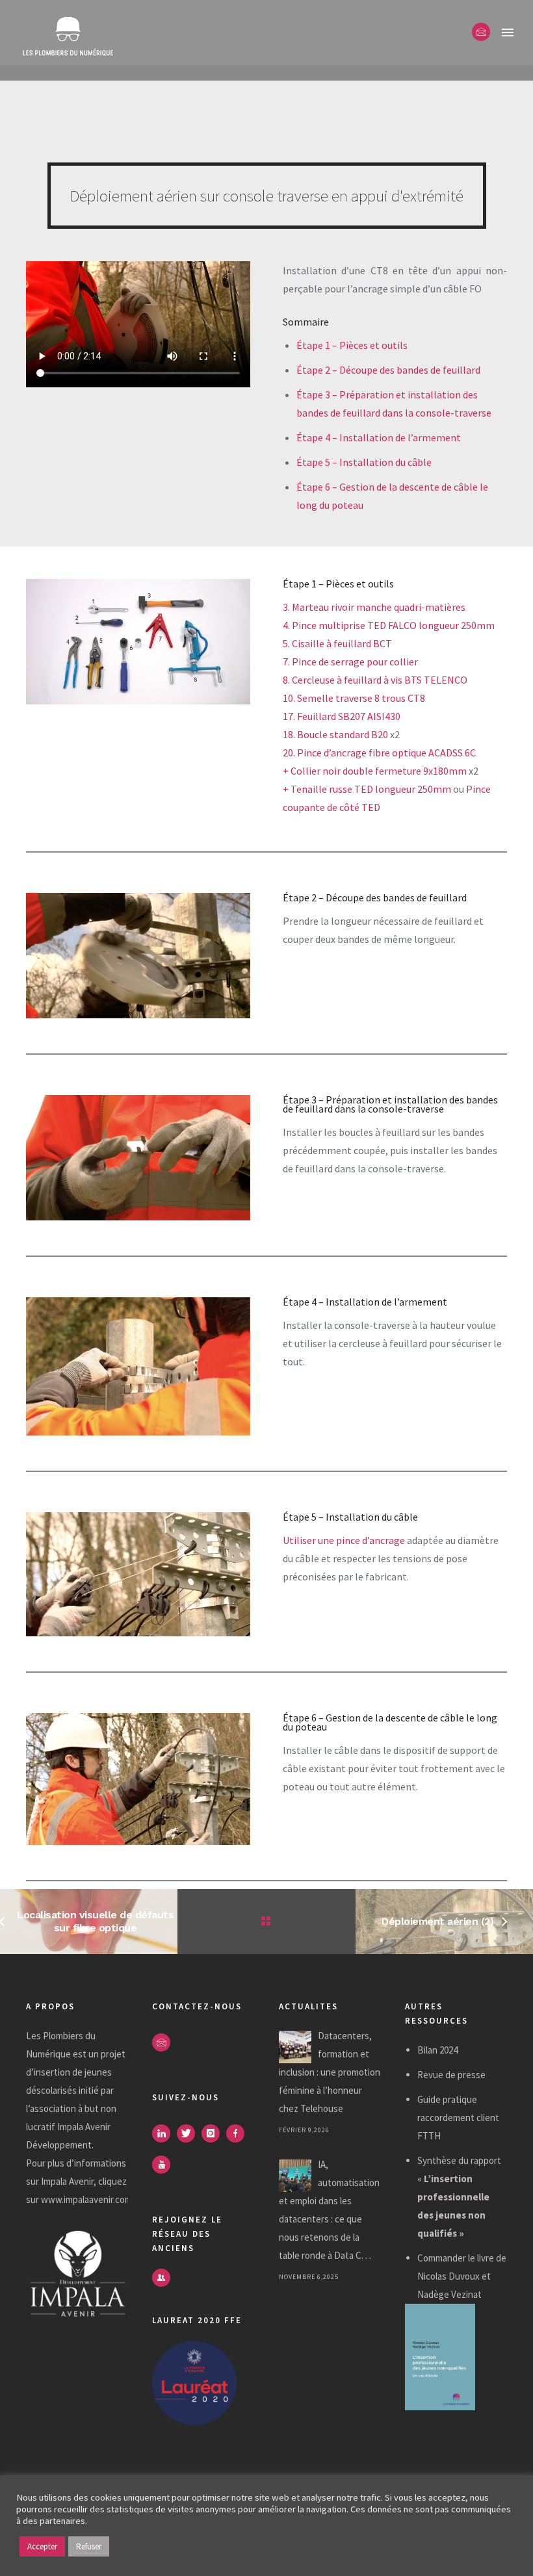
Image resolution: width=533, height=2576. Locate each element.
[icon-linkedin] (164, 2133)
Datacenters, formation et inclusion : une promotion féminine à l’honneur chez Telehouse (330, 2072)
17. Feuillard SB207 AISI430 (342, 716)
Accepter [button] (42, 2546)
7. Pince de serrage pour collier (350, 662)
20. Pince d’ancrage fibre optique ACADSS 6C (379, 753)
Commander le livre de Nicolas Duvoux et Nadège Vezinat (462, 2276)
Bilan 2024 (437, 2050)
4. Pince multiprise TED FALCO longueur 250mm (389, 625)
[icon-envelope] (481, 32)
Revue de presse (451, 2075)
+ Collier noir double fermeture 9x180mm (375, 771)
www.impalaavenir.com (86, 2199)
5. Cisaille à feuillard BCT (337, 643)
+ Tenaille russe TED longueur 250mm (367, 789)
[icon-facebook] (239, 2133)
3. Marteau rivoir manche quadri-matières (374, 607)
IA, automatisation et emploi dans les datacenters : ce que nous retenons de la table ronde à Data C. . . (329, 2210)
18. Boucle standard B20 (335, 734)
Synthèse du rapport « (459, 2197)
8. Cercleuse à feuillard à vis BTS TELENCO (375, 680)
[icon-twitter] (189, 2133)
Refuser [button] (89, 2546)
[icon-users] (161, 2278)
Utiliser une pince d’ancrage (344, 1540)
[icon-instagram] (214, 2133)
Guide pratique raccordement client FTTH (458, 2118)
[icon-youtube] (164, 2165)
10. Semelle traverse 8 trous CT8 (354, 698)
